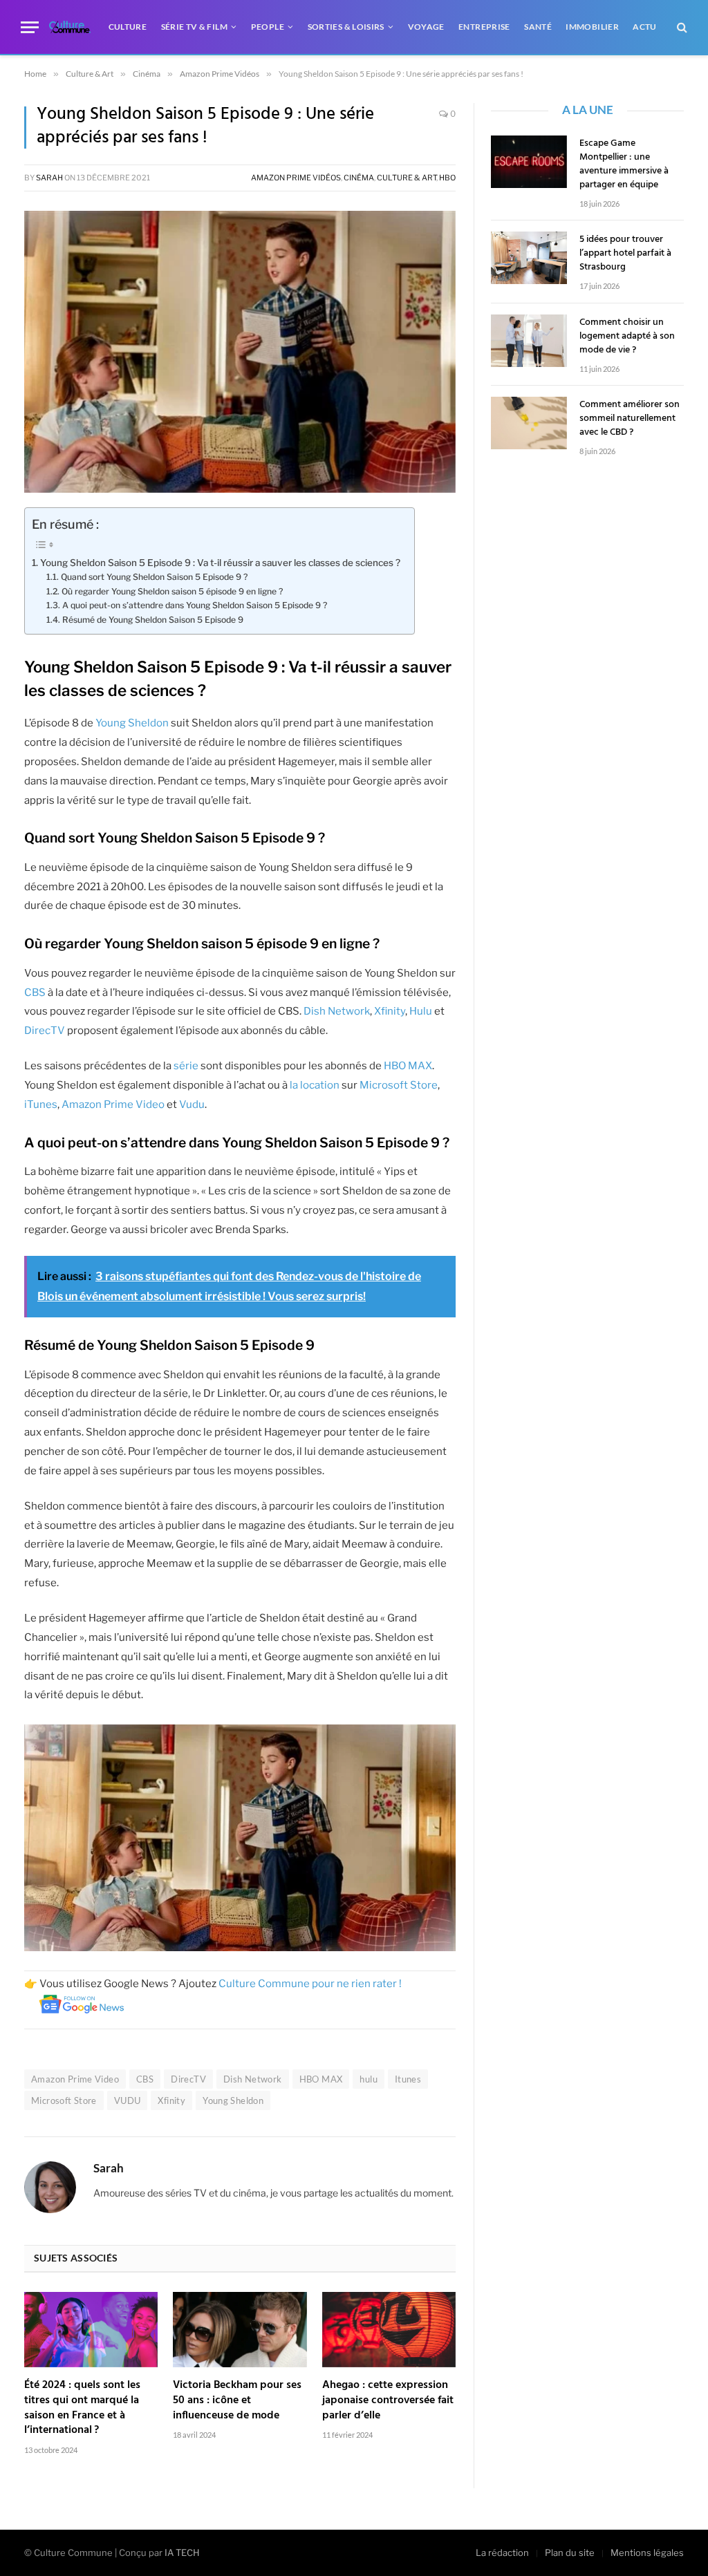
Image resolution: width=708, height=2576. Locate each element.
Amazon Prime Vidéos (296, 178)
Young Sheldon (132, 723)
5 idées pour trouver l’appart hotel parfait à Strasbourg (625, 254)
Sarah (49, 178)
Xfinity (390, 1011)
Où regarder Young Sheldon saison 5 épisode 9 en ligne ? (172, 591)
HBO (447, 178)
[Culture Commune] (70, 27)
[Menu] (30, 27)
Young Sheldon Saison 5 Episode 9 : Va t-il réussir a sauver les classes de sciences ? (220, 563)
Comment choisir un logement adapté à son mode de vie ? (627, 337)
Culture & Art (407, 178)
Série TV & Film (194, 27)
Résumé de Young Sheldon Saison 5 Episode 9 (153, 620)
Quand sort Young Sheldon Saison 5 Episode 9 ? (154, 577)
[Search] (681, 27)
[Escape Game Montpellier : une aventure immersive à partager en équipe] (529, 162)
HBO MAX (408, 1066)
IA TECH (182, 2553)
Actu (644, 27)
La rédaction (502, 2553)
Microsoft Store (399, 1085)
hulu (369, 2079)
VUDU (128, 2100)
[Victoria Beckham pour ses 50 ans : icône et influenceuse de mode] (240, 2330)
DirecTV (45, 1031)
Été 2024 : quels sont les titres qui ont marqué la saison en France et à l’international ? (82, 2408)
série (186, 1066)
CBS (35, 993)
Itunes (408, 2079)
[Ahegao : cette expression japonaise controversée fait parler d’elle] (389, 2330)
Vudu (191, 1104)
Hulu (421, 1011)
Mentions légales (647, 2553)
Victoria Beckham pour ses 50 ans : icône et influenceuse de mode (237, 2401)
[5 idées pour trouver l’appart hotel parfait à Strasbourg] (529, 258)
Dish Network (337, 1011)
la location (315, 1085)
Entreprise (484, 27)
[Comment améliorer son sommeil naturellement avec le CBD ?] (529, 423)
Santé (538, 27)
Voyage (426, 27)
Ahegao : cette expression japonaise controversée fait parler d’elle (388, 2401)
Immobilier (592, 27)
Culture (128, 27)
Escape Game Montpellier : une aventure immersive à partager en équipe (624, 164)
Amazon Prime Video (113, 1104)
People (268, 27)
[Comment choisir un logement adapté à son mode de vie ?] (529, 341)
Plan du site (570, 2553)
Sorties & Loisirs (346, 27)
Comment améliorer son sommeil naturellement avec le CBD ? (630, 419)
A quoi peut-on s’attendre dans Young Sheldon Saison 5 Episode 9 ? (194, 605)
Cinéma (359, 178)
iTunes (41, 1104)
